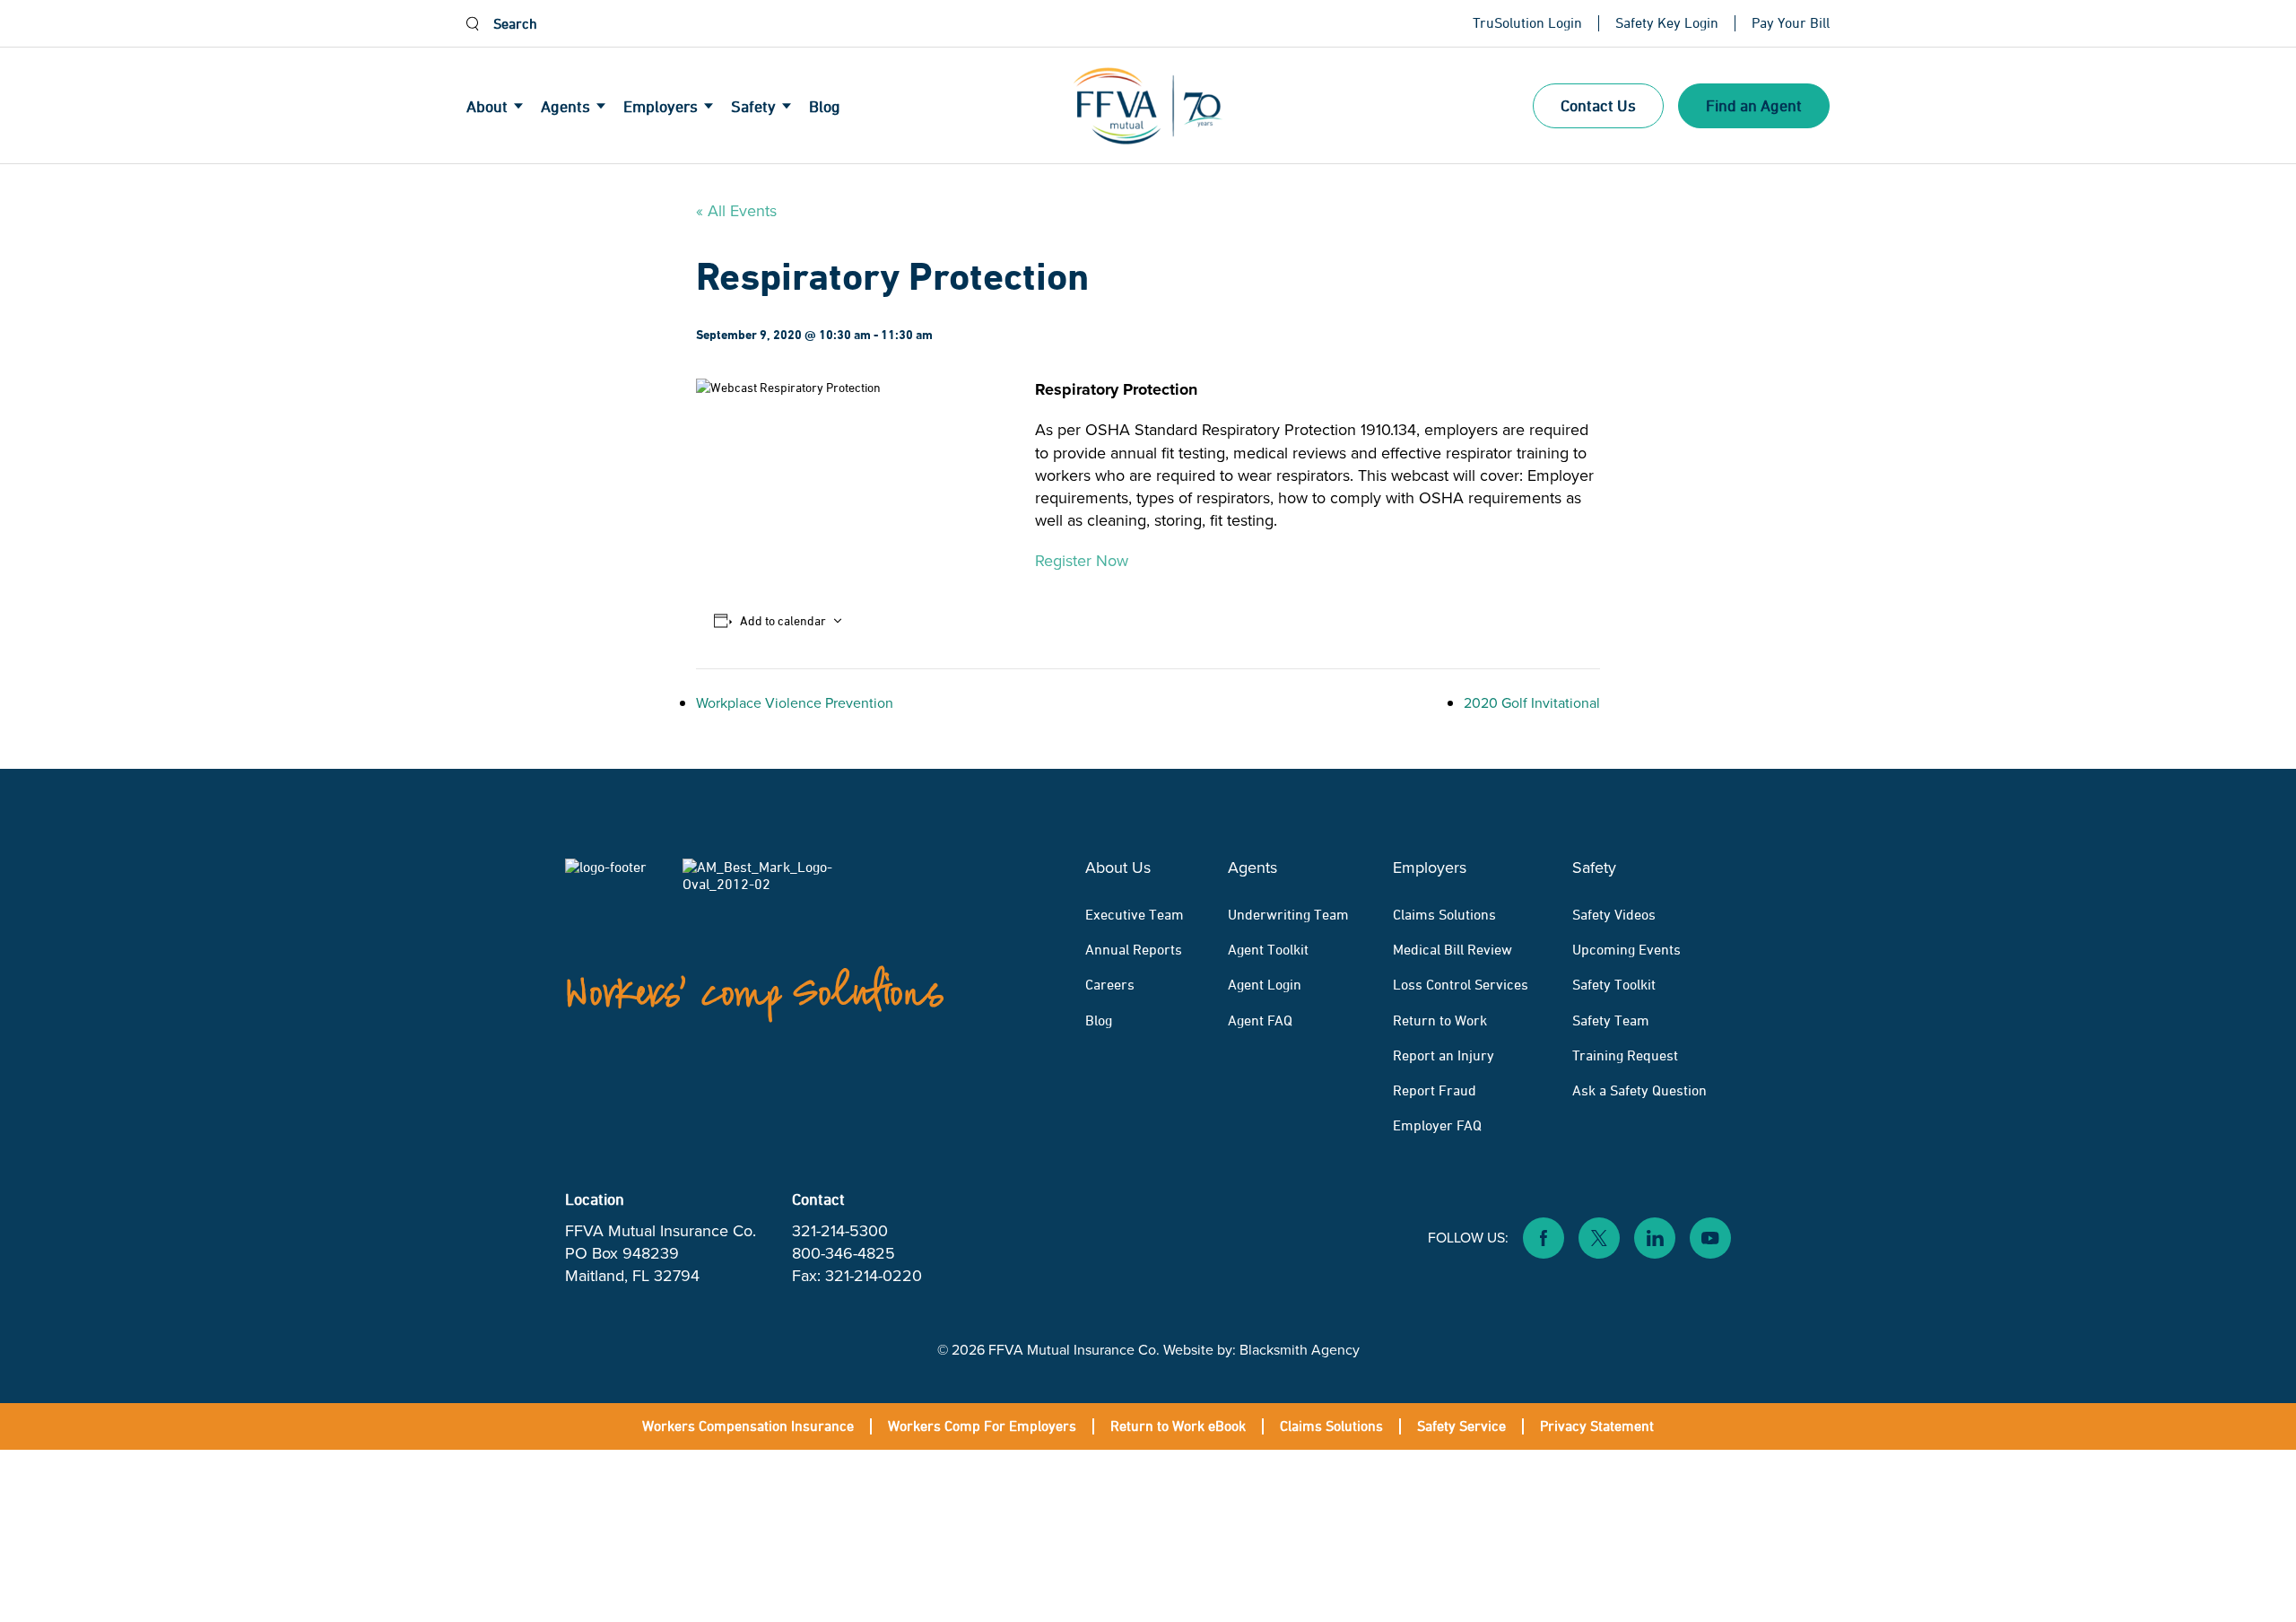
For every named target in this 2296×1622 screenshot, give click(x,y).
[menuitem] (504, 106)
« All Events (736, 211)
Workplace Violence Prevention (795, 703)
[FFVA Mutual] (1148, 106)
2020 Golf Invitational (1532, 703)
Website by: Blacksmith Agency (1261, 1350)
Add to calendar (783, 620)
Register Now (1082, 561)
